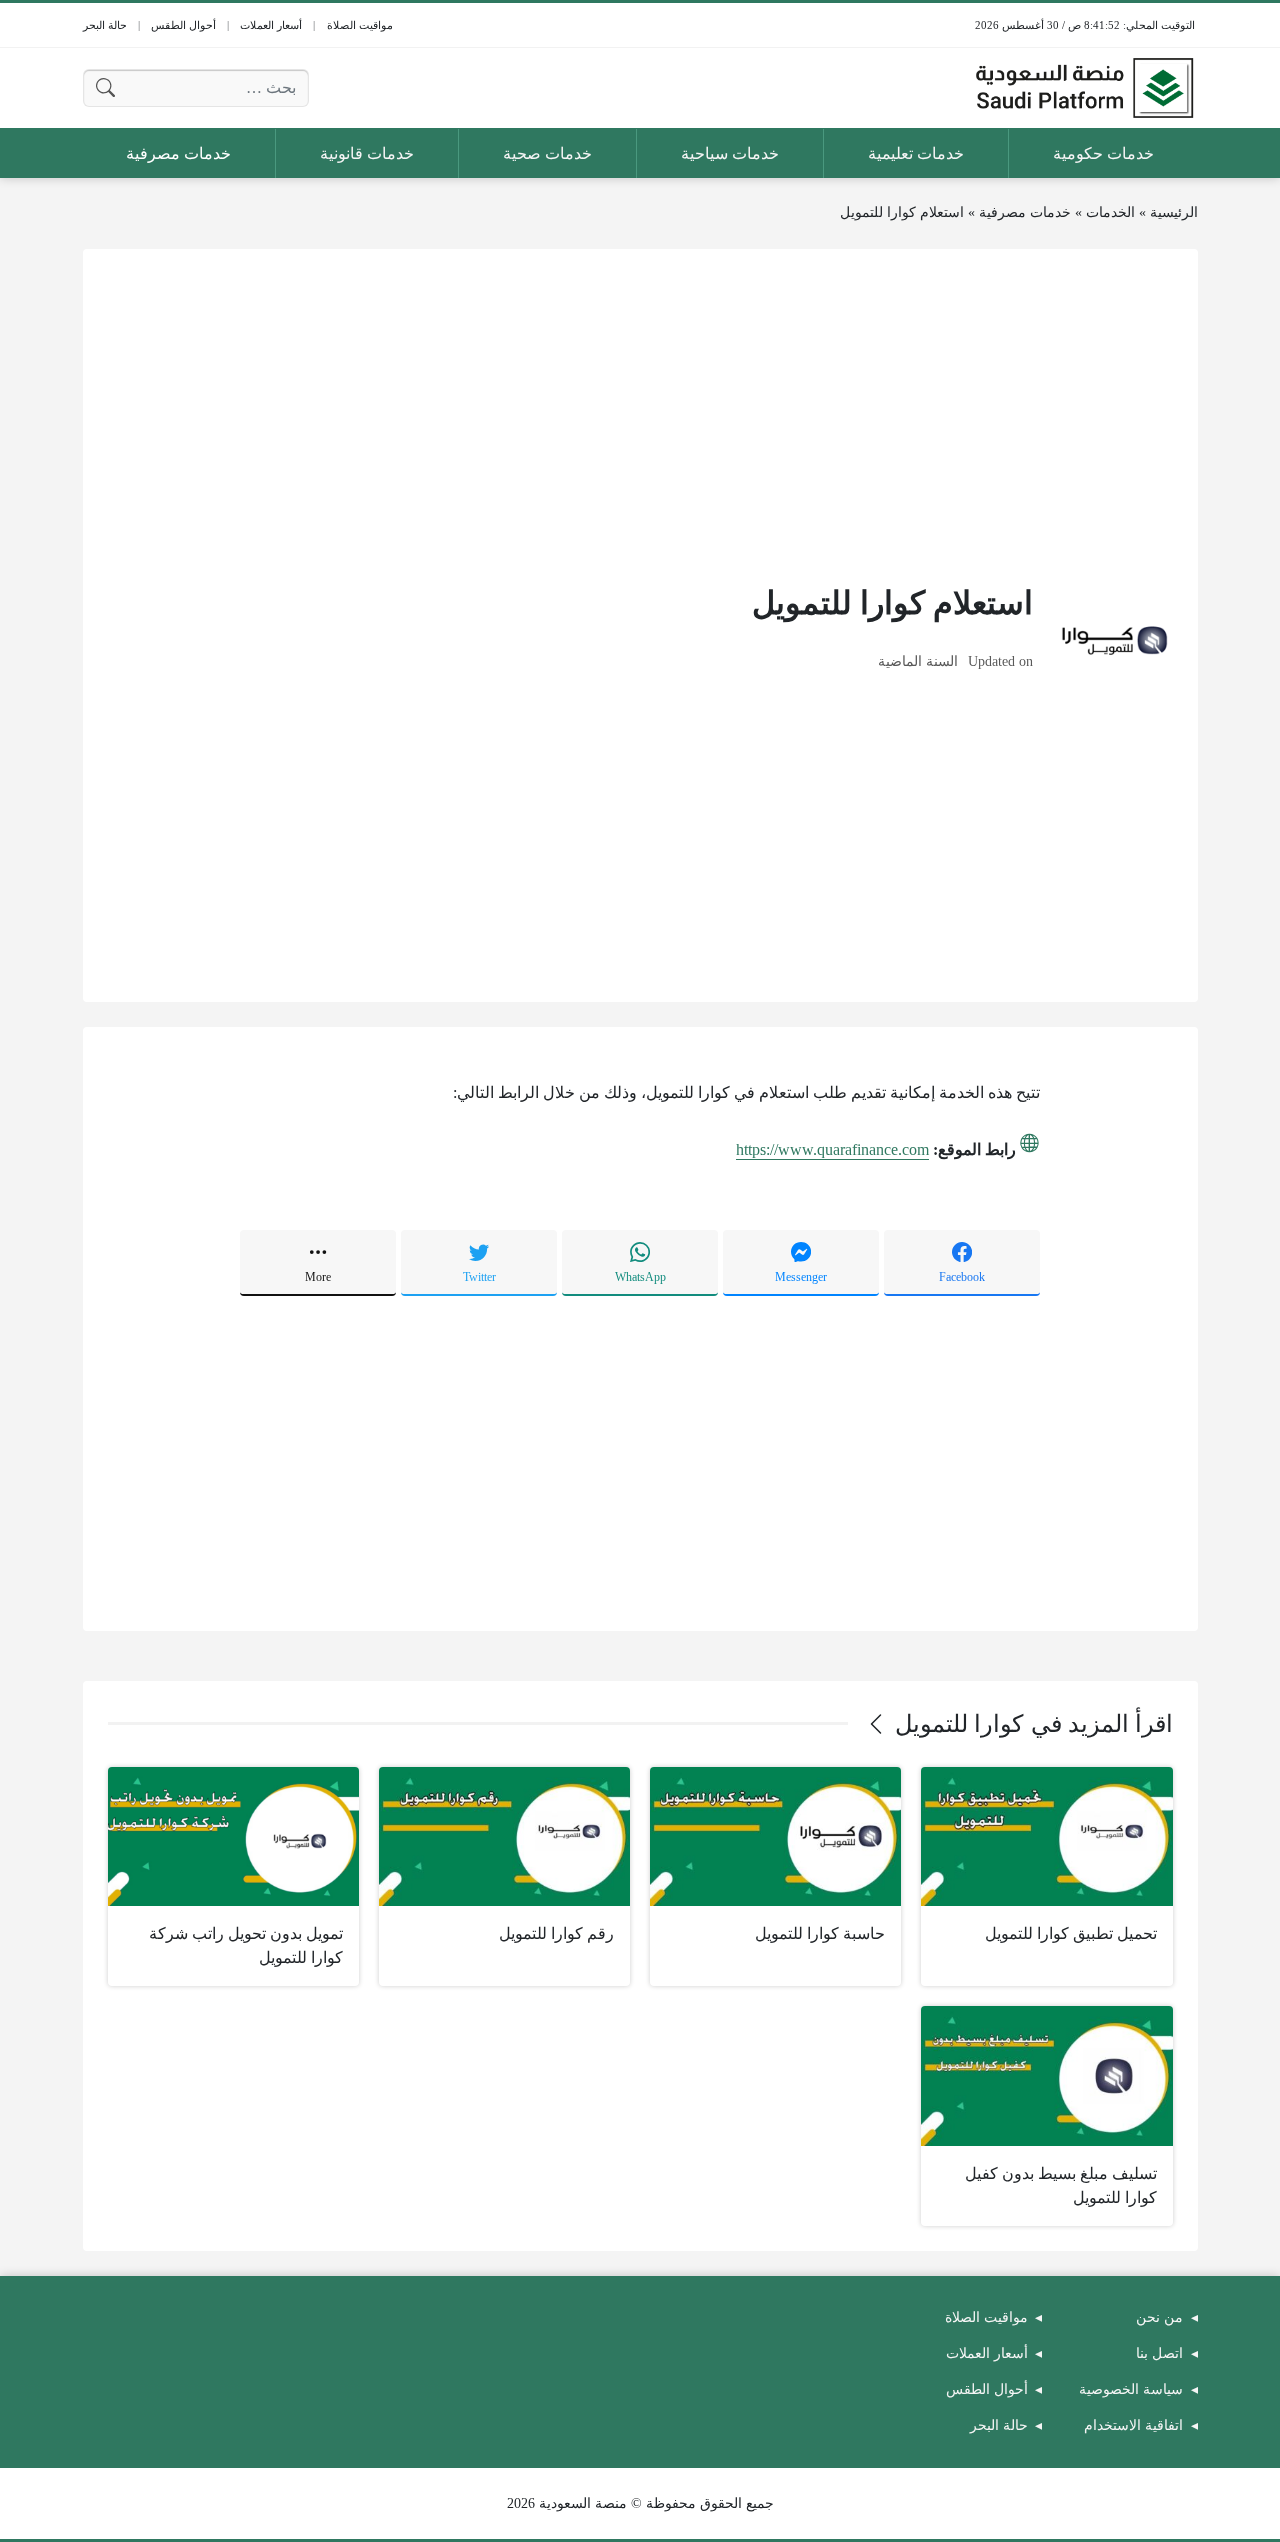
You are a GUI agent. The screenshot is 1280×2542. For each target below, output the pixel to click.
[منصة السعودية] (1084, 88)
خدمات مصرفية (1025, 212)
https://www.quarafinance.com (832, 1149)
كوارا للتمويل (959, 1724)
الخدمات (1110, 212)
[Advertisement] (640, 414)
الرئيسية (1174, 212)
